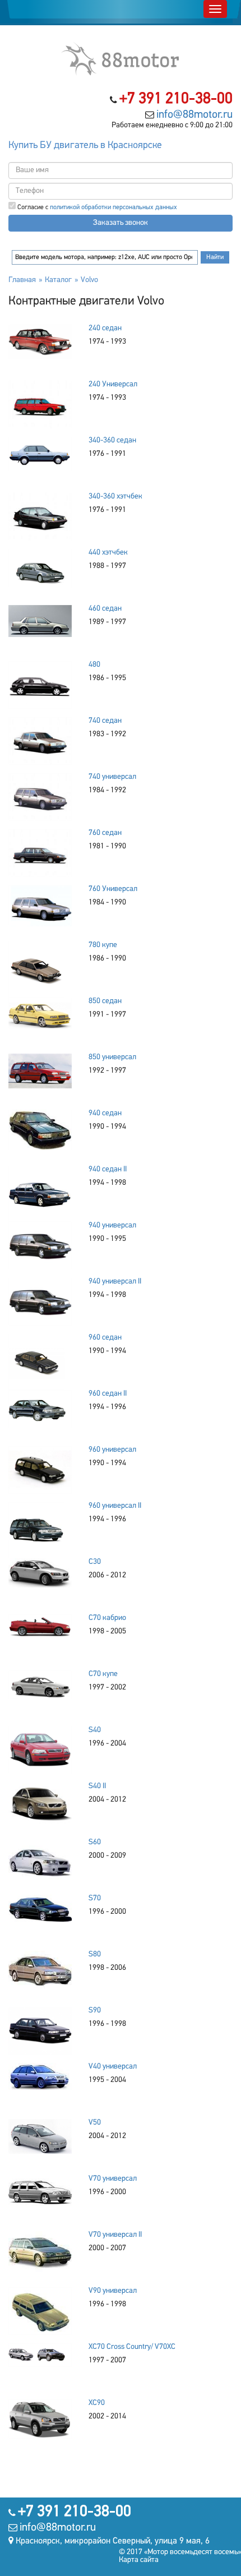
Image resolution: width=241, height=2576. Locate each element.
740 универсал (112, 777)
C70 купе (103, 1674)
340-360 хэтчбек (115, 497)
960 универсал (112, 1450)
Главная (22, 280)
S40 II (97, 1786)
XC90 (97, 2403)
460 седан (105, 609)
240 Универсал (113, 384)
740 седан (105, 721)
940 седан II (108, 1169)
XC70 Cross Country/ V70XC (132, 2347)
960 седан (105, 1338)
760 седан (105, 833)
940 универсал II (115, 1282)
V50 (95, 2123)
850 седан (105, 1001)
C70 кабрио (107, 1618)
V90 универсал (113, 2291)
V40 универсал (113, 2067)
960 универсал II (115, 1506)
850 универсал (112, 1057)
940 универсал (112, 1225)
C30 (95, 1562)
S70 (95, 1898)
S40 (95, 1730)
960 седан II (108, 1394)
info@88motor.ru (194, 115)
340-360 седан (112, 440)
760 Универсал (113, 889)
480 (94, 665)
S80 (95, 1954)
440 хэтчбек (108, 553)
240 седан (105, 328)
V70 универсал (113, 2179)
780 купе (103, 945)
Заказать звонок (121, 223)
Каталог (58, 280)
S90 (95, 2011)
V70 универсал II (115, 2235)
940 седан (105, 1113)
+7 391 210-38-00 (176, 99)
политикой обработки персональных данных (113, 207)
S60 (95, 1842)
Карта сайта (139, 2560)
